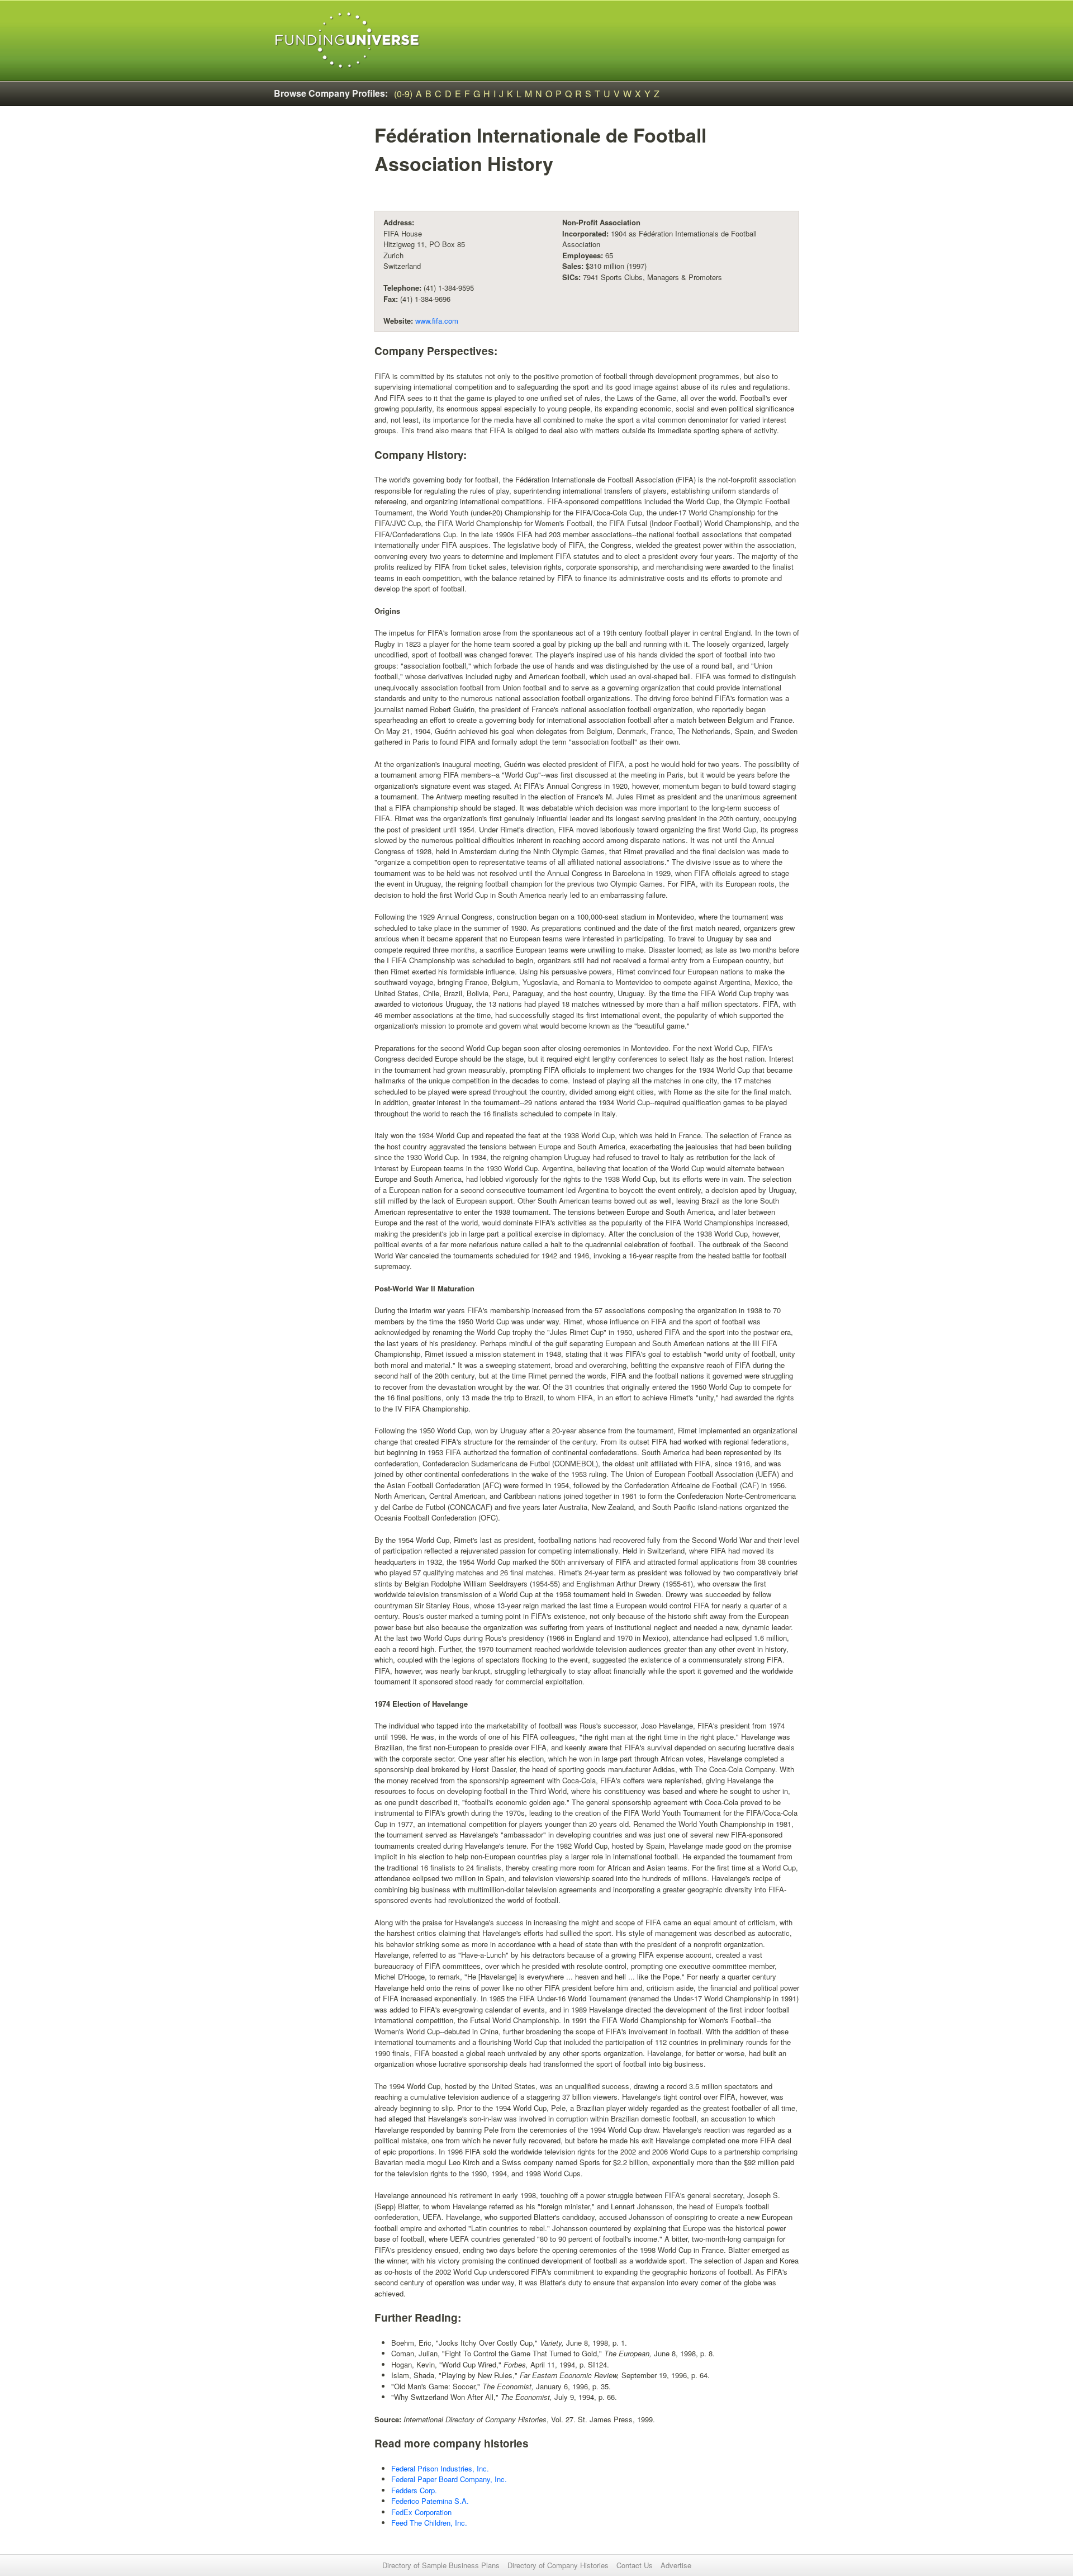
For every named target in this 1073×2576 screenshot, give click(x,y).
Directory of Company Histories (558, 2565)
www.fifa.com (437, 321)
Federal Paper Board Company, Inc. (449, 2479)
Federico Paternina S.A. (430, 2501)
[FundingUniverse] (347, 41)
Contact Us (635, 2565)
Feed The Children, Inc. (429, 2523)
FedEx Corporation (421, 2512)
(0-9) (403, 94)
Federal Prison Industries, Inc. (440, 2468)
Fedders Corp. (414, 2490)
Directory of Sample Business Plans (441, 2565)
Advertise (676, 2565)
